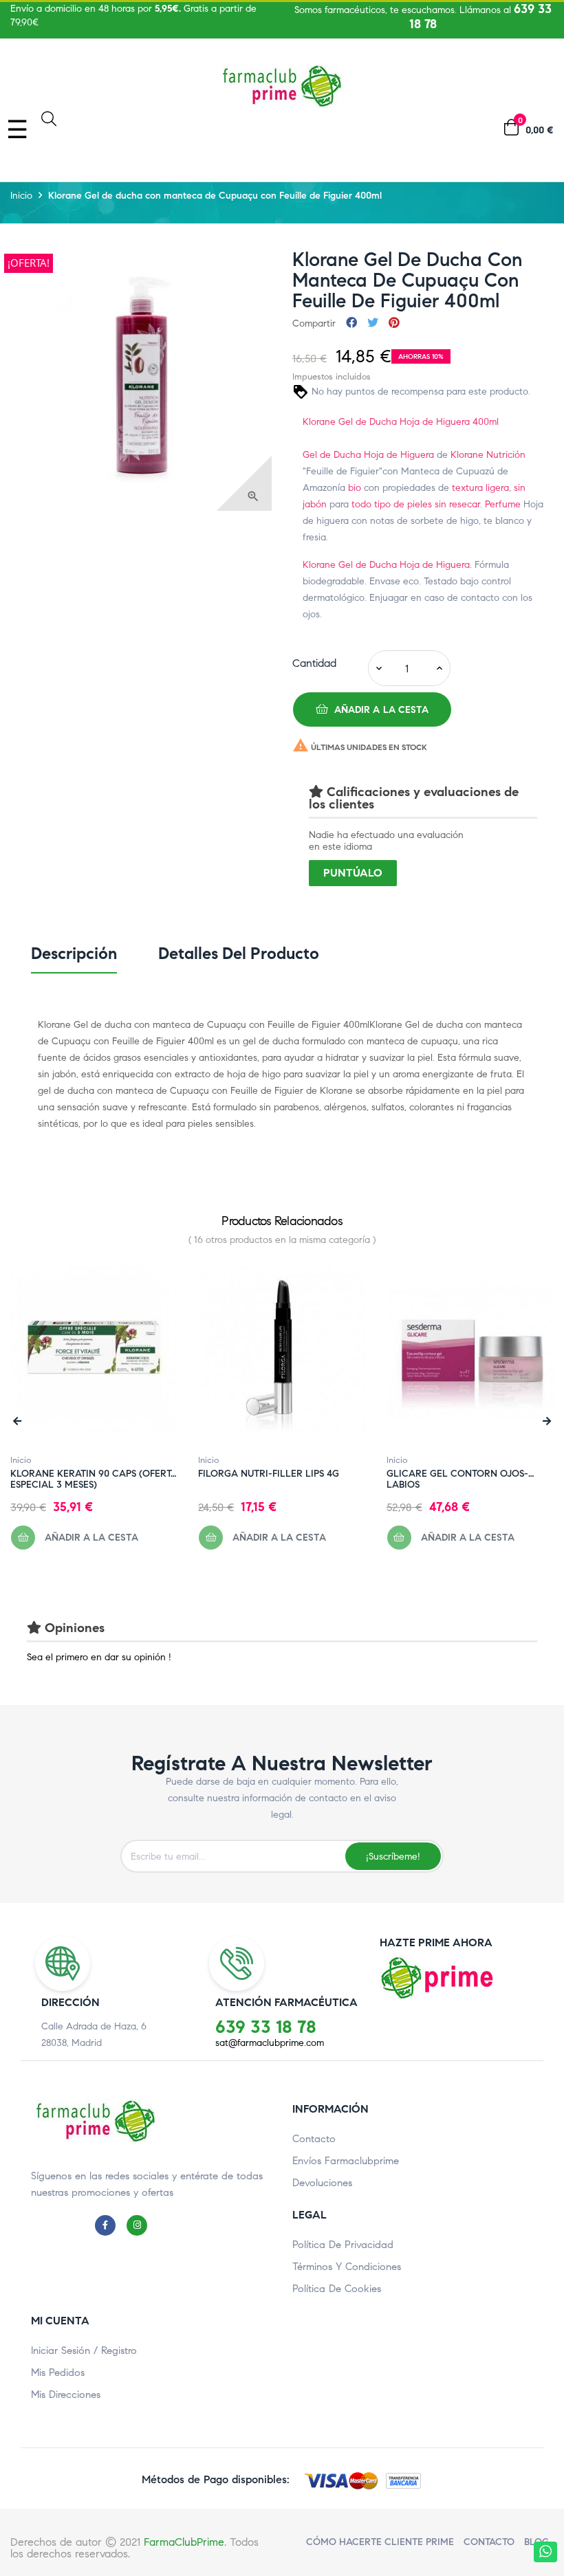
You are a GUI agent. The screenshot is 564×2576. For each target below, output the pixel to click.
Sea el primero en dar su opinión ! (99, 1657)
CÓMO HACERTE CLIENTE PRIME (380, 2542)
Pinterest (394, 323)
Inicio (21, 1460)
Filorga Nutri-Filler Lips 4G (269, 1474)
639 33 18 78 (266, 2027)
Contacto (314, 2139)
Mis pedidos (58, 2373)
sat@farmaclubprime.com (270, 2043)
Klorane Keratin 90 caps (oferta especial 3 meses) (94, 1474)
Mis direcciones (66, 2395)
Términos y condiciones (347, 2267)
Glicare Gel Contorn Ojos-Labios (457, 1474)
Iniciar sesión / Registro (84, 2351)
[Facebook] (109, 2225)
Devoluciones (322, 2183)
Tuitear (373, 323)
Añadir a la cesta (380, 710)
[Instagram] (140, 2225)
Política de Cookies (337, 2289)
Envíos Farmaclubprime (346, 2161)
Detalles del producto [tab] (239, 954)
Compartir (351, 323)
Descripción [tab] (74, 954)
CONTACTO (489, 2542)
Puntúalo (353, 873)
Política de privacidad (343, 2245)
